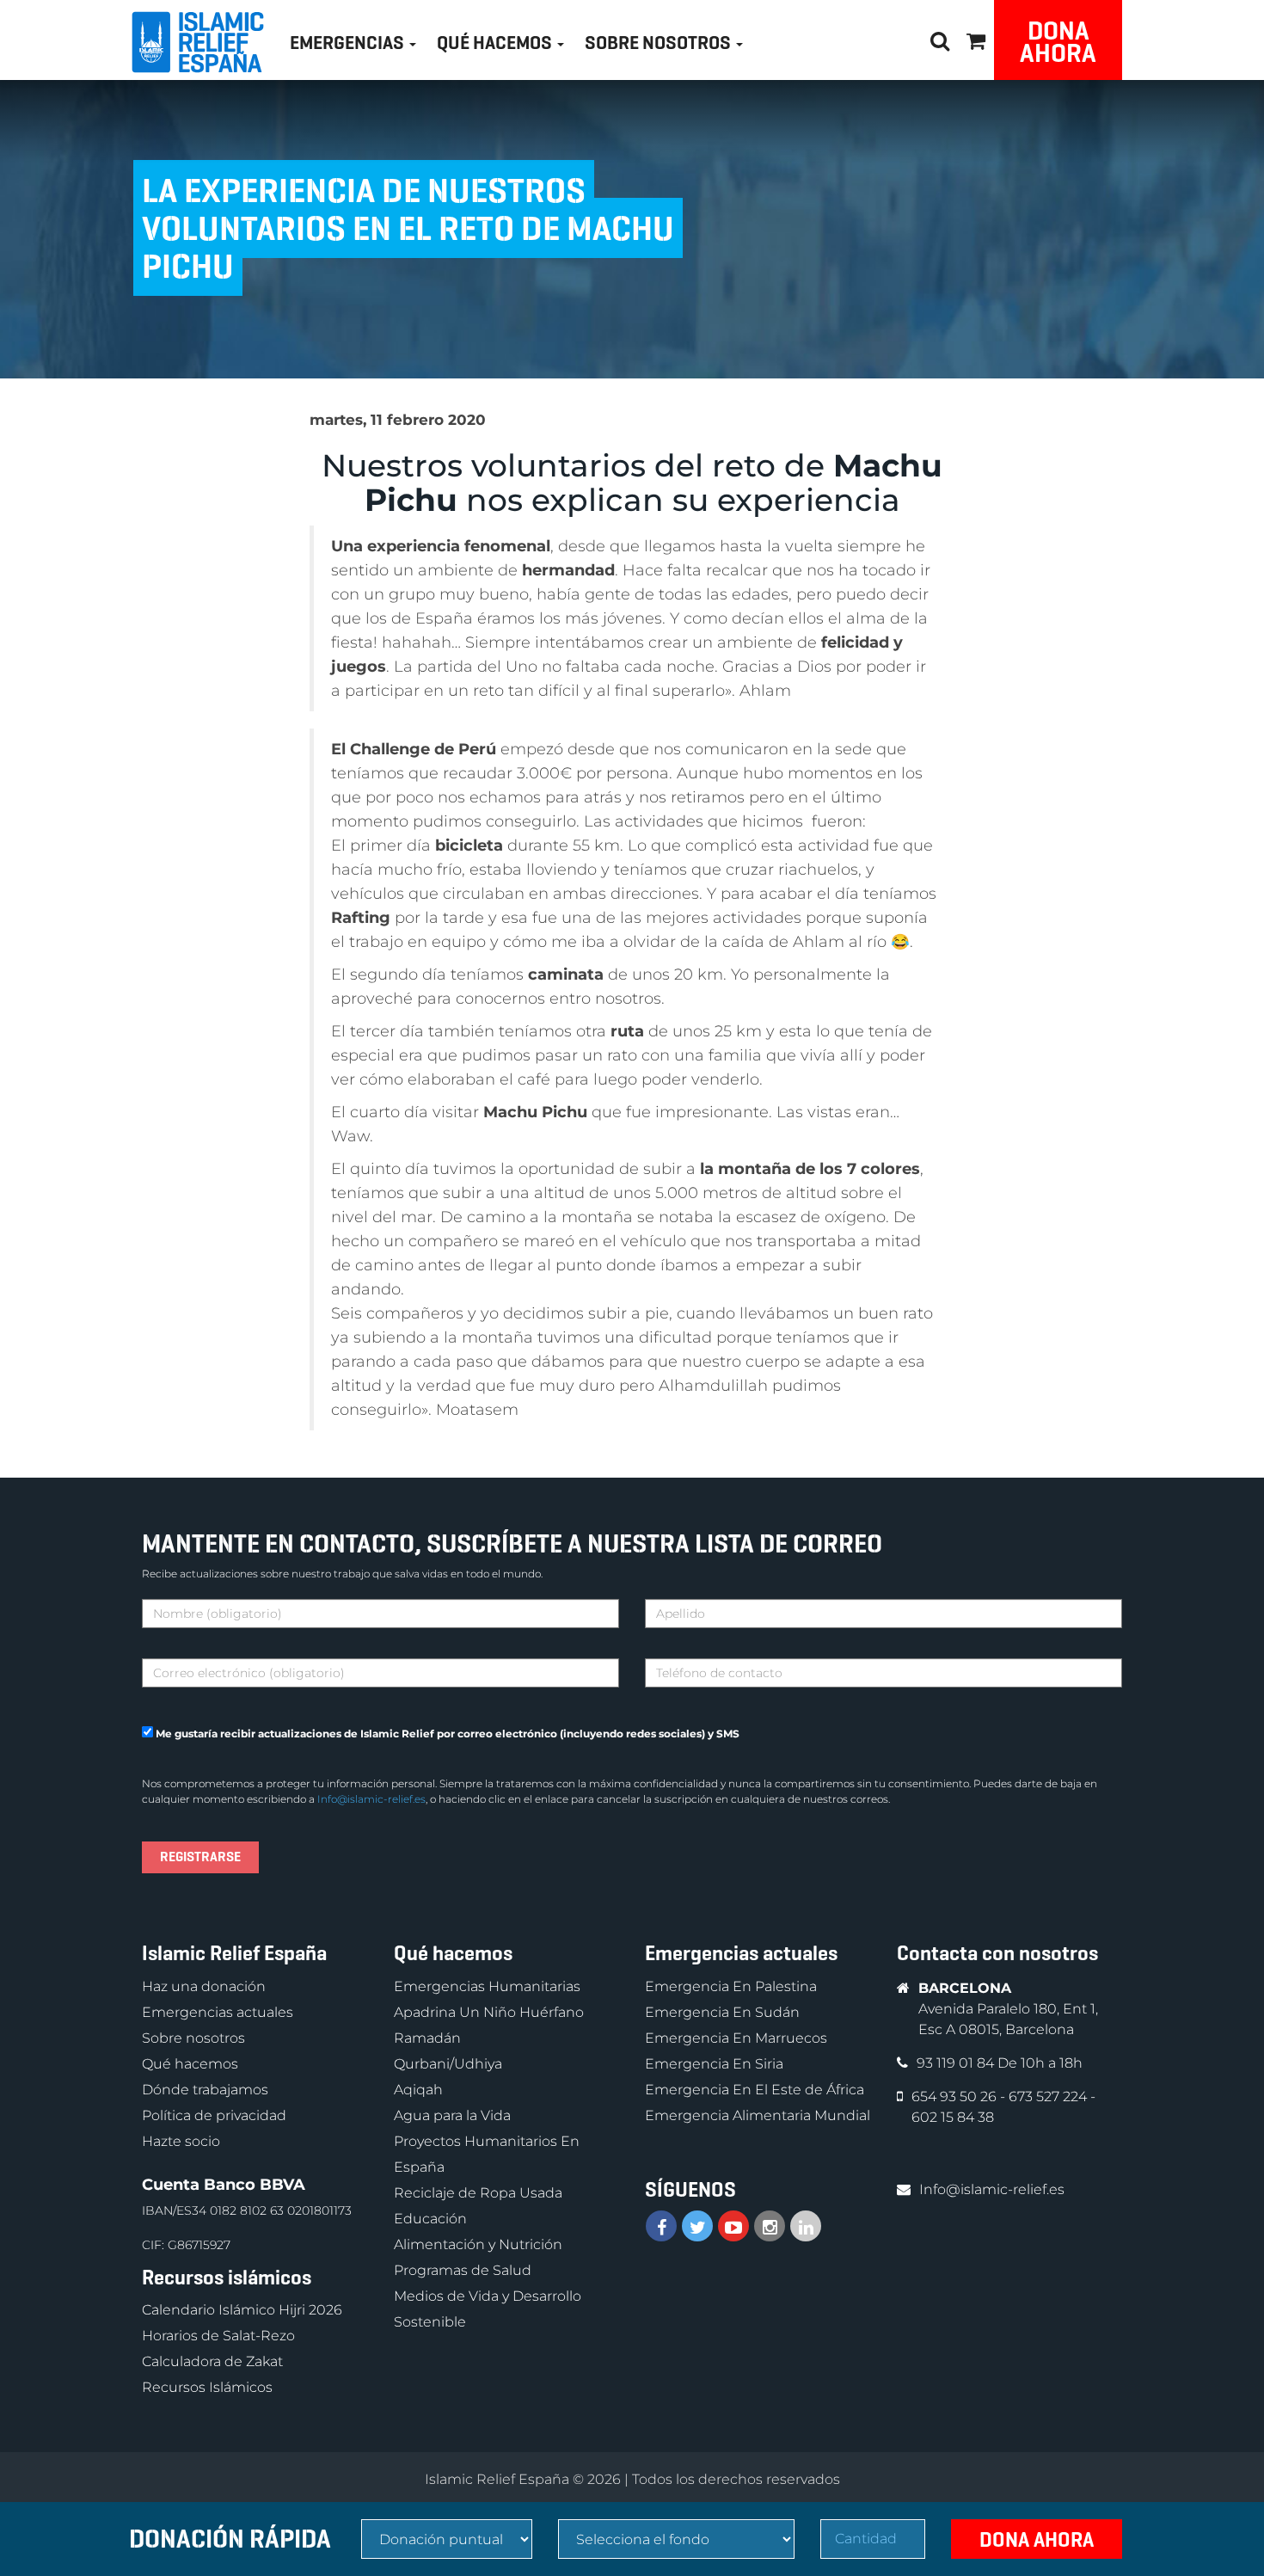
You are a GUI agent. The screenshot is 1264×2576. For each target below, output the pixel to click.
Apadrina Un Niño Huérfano (489, 2012)
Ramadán (427, 2038)
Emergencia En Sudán (722, 2012)
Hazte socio (181, 2141)
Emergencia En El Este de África (755, 2090)
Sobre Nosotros (660, 43)
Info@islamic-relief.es (371, 1799)
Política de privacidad (214, 2115)
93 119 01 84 (957, 2063)
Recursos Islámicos (207, 2387)
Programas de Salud (463, 2270)
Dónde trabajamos (205, 2090)
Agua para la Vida (452, 2115)
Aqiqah (418, 2090)
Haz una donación (204, 1986)
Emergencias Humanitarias (487, 1986)
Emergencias (349, 43)
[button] (976, 38)
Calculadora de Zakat (212, 2361)
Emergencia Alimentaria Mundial (758, 2115)
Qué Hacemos (496, 43)
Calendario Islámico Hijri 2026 (242, 2310)
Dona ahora (1058, 42)
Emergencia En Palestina (731, 1986)
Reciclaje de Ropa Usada (478, 2193)
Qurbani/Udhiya (448, 2064)
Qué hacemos (190, 2064)
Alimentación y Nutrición (478, 2244)
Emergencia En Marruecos (736, 2038)
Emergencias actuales (218, 2012)
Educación (430, 2219)
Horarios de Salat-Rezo (218, 2336)
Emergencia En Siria (714, 2064)
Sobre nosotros (193, 2038)
